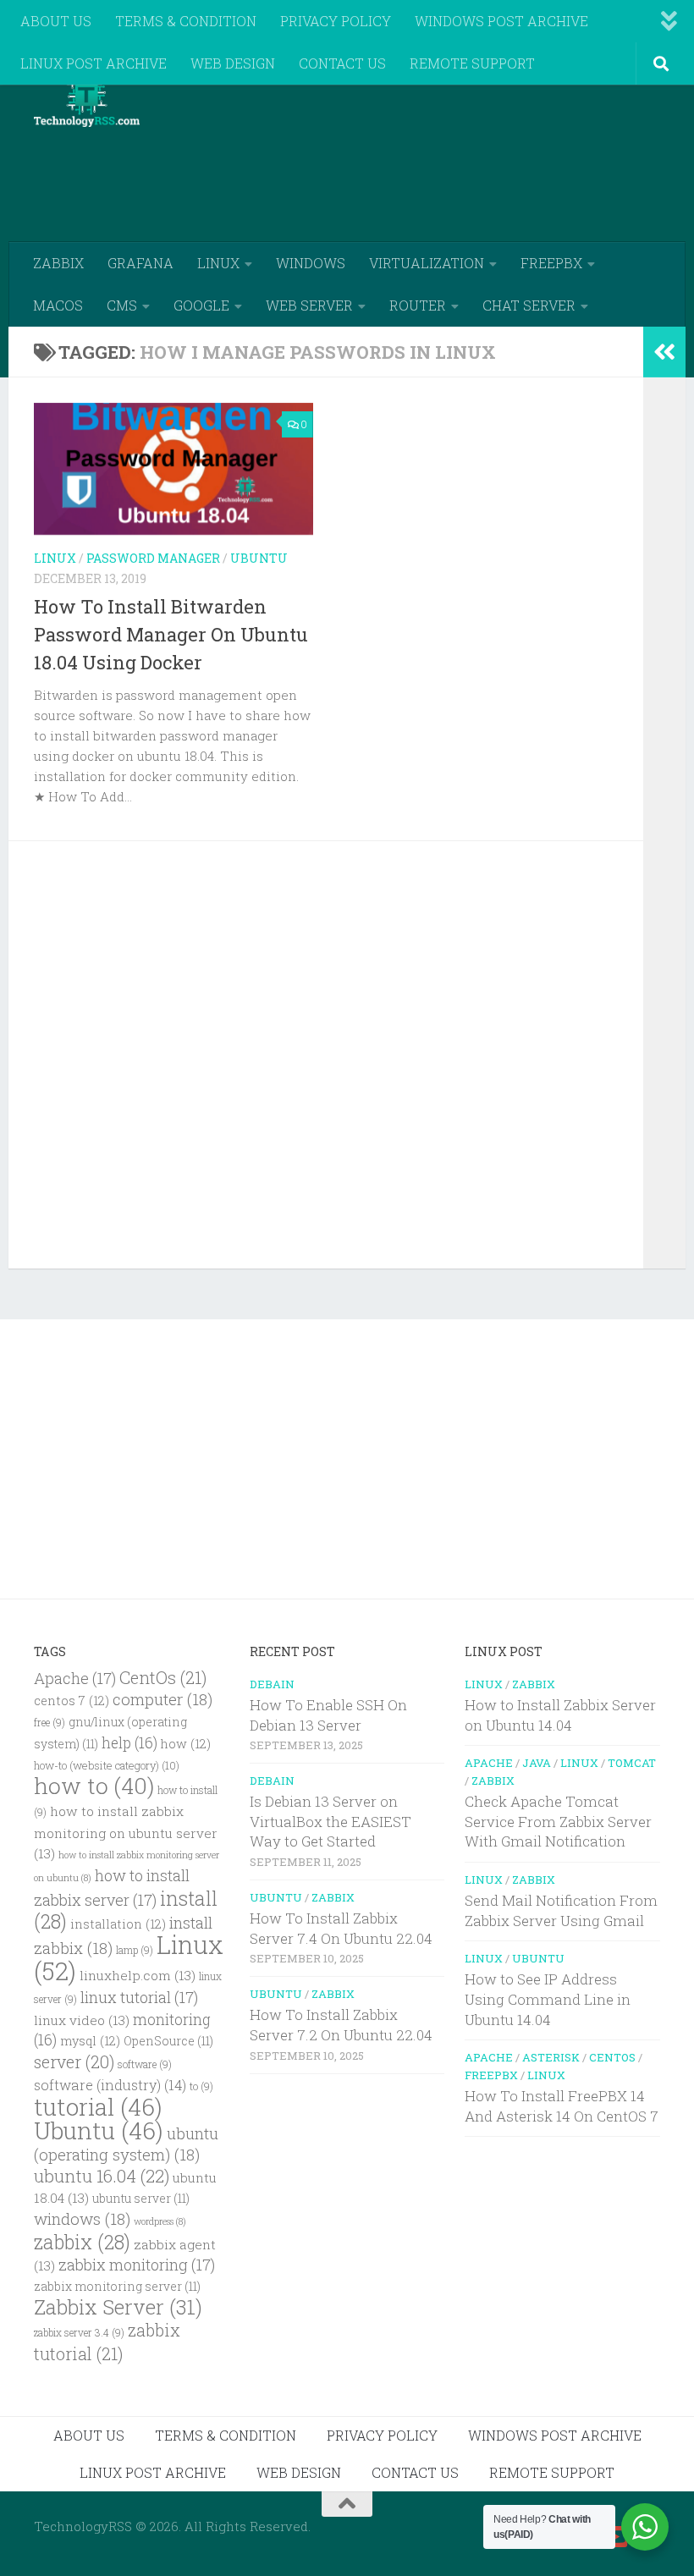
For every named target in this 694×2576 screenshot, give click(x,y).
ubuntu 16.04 (102, 2176)
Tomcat (632, 1763)
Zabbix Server (118, 2307)
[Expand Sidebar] (664, 352)
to (201, 2086)
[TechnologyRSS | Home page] (87, 102)
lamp (135, 1950)
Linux (55, 558)
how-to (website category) (107, 1765)
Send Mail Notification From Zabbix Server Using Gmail (561, 1910)
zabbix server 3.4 (79, 2333)
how (186, 1744)
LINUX (218, 263)
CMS (122, 305)
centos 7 (72, 1701)
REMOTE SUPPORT (472, 63)
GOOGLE (201, 305)
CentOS (612, 2057)
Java (537, 1763)
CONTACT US (342, 63)
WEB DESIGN (233, 63)
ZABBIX (58, 263)
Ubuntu (259, 558)
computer (162, 1699)
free (50, 1723)
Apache (75, 1678)
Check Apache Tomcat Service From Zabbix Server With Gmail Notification (558, 1821)
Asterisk (551, 2057)
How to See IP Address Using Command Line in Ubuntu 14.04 (548, 1999)
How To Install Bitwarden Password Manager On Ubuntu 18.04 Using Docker (171, 634)
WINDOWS (311, 263)
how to (94, 1785)
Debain (272, 1684)
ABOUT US (56, 21)
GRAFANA (140, 263)
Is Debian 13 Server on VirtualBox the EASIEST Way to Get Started (330, 1821)
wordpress (160, 2221)
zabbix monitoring (137, 2265)
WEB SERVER (309, 305)
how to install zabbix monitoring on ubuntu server (126, 1832)
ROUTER (418, 305)
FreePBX (491, 2075)
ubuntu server (141, 2199)
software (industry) (110, 2085)
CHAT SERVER (529, 305)
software (145, 2064)
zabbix (82, 2242)
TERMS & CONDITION (186, 21)
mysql (90, 2041)
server (74, 2061)
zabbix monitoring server (117, 2287)
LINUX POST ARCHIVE (94, 63)
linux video (82, 2020)
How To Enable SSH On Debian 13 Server (328, 1715)
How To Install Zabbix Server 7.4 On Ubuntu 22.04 (341, 1928)
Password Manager (153, 558)
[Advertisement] (352, 173)
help (129, 1743)
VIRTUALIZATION (427, 263)
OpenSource (168, 2041)
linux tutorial (139, 1997)
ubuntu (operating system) (126, 2144)
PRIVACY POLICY (336, 21)
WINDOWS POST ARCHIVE (501, 21)
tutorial (98, 2107)
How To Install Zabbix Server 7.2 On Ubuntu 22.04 (341, 2025)
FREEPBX (551, 263)
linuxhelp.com (138, 1975)
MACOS (58, 305)
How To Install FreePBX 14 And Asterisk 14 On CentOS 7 (562, 2106)
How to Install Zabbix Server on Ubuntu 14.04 (560, 1715)
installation (118, 1924)
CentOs (163, 1677)
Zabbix (333, 1897)
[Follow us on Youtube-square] (618, 2537)
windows (82, 2218)
